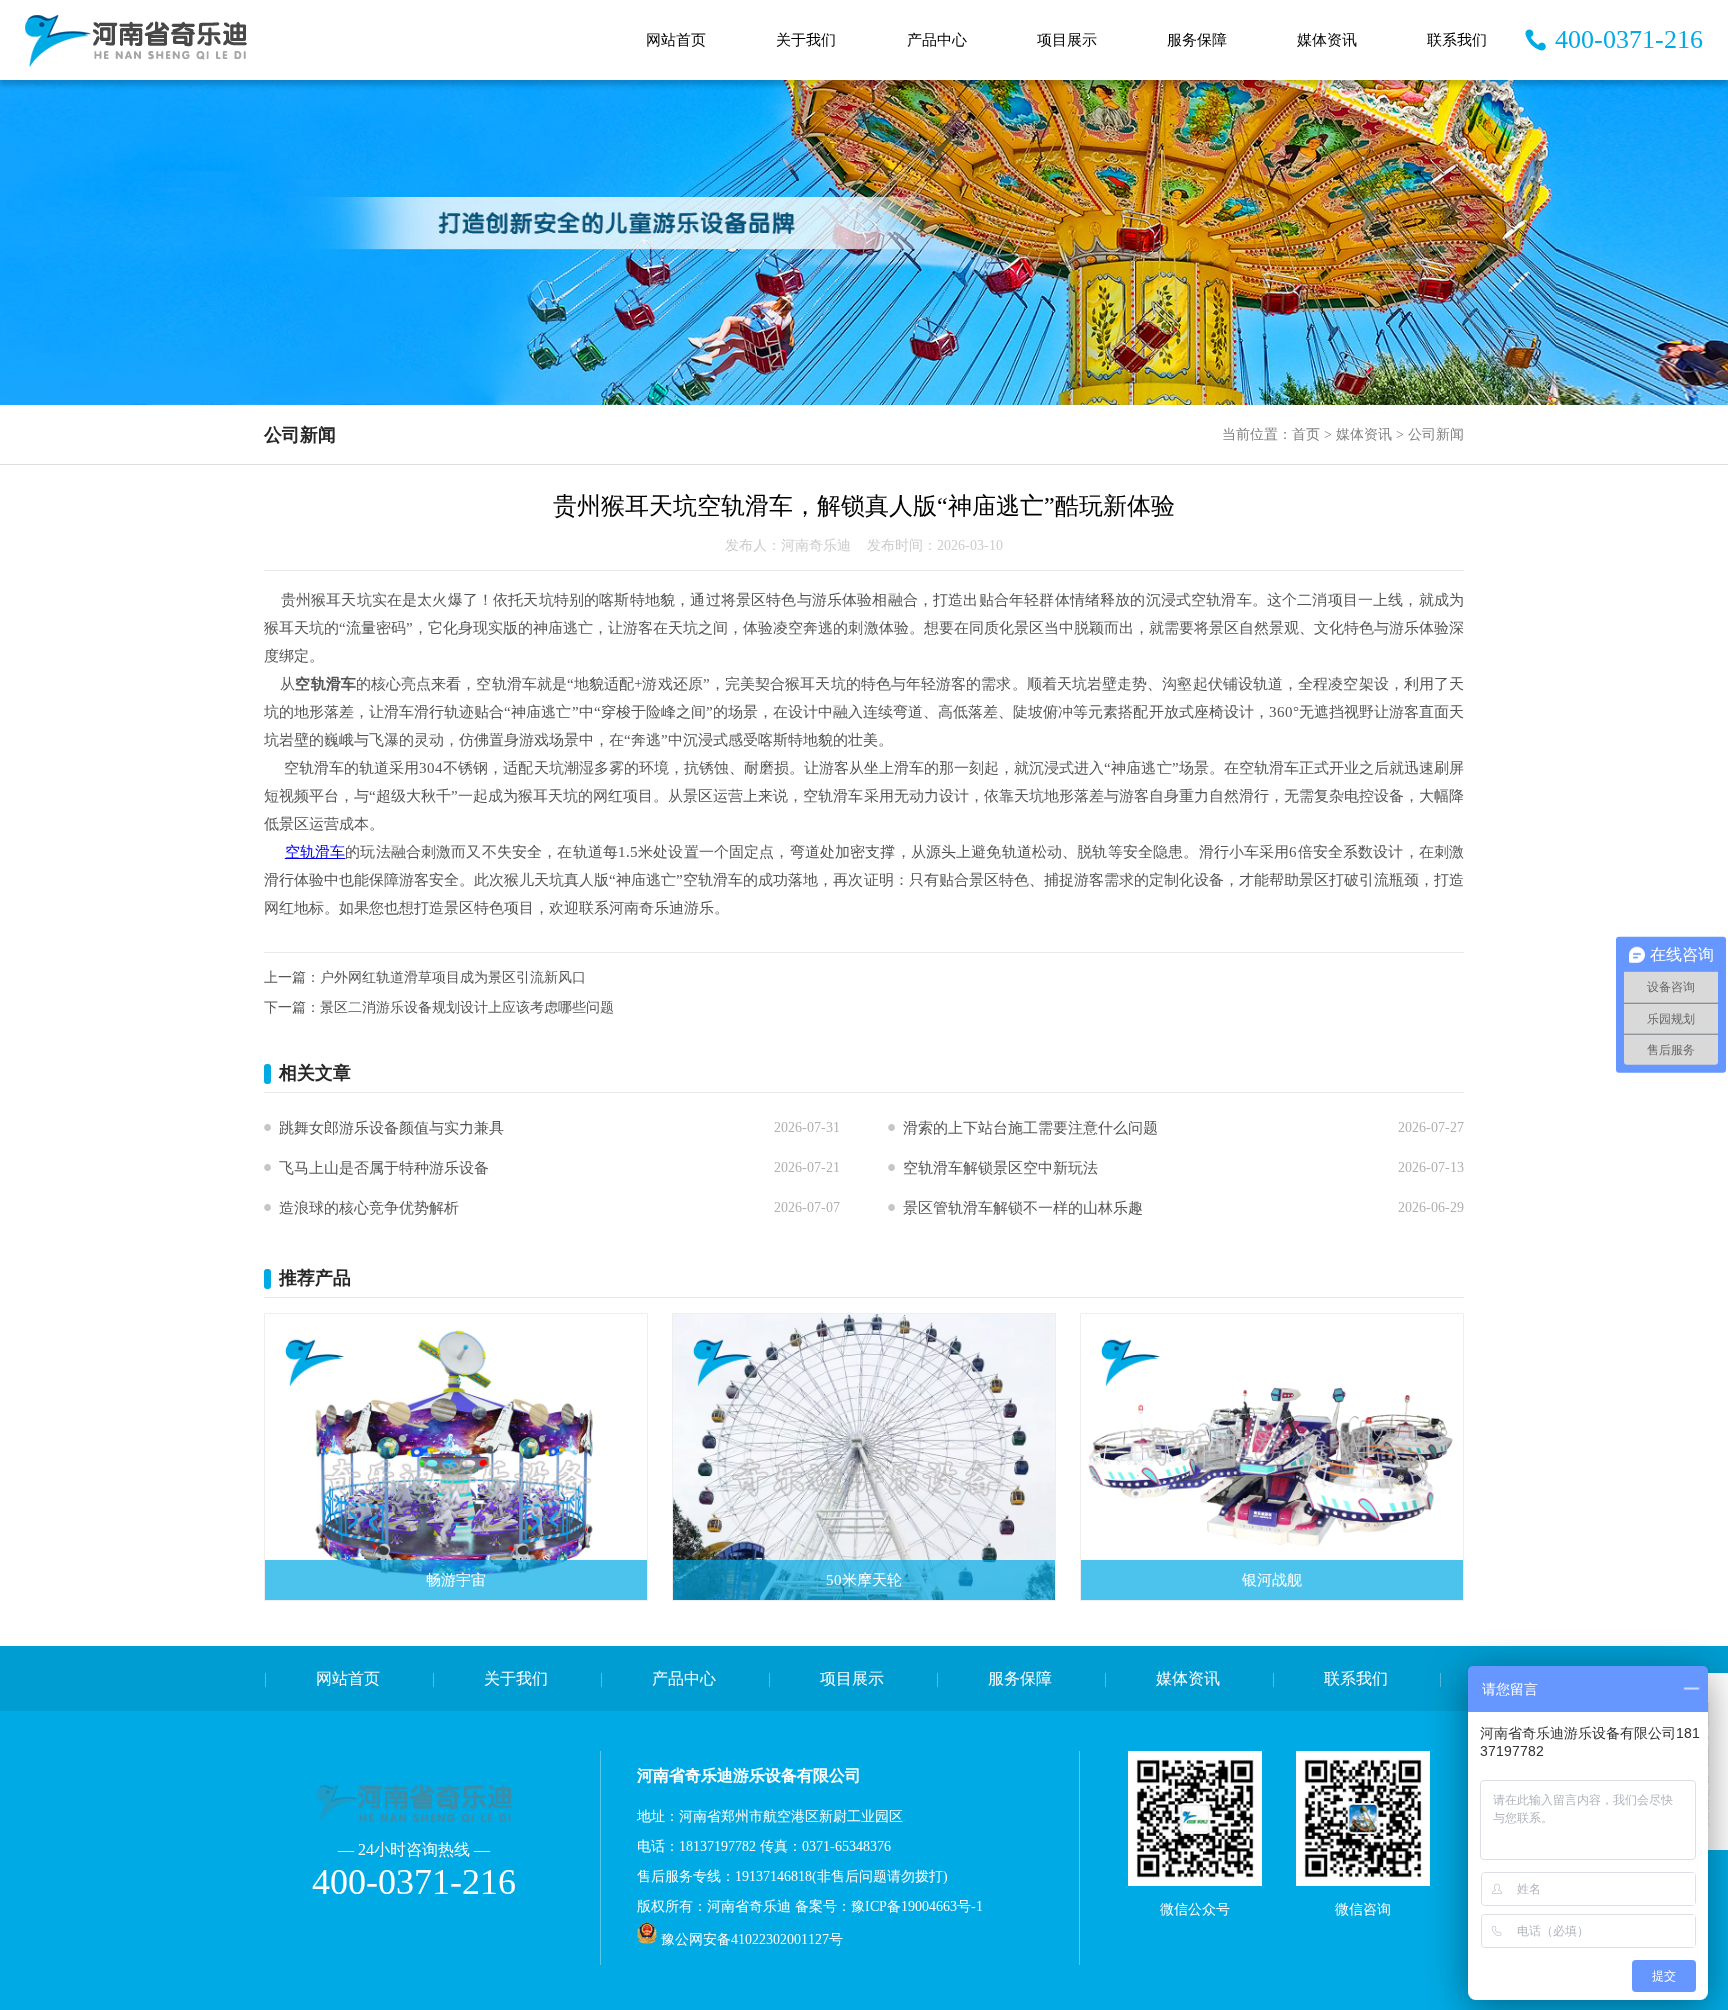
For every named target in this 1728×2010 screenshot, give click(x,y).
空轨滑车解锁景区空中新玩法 (1000, 1168)
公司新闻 (1436, 434)
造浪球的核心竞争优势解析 (369, 1208)
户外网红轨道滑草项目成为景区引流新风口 (453, 977)
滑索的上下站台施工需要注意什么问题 (1030, 1128)
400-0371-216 (1629, 39)
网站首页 (676, 40)
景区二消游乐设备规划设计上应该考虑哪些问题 (467, 1007)
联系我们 (1457, 40)
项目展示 (1067, 40)
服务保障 (1197, 40)
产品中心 (937, 40)
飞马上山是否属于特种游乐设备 (384, 1168)
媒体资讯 (1327, 40)
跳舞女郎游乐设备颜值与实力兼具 (391, 1128)
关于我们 (806, 40)
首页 (1306, 434)
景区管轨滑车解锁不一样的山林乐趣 (1023, 1208)
